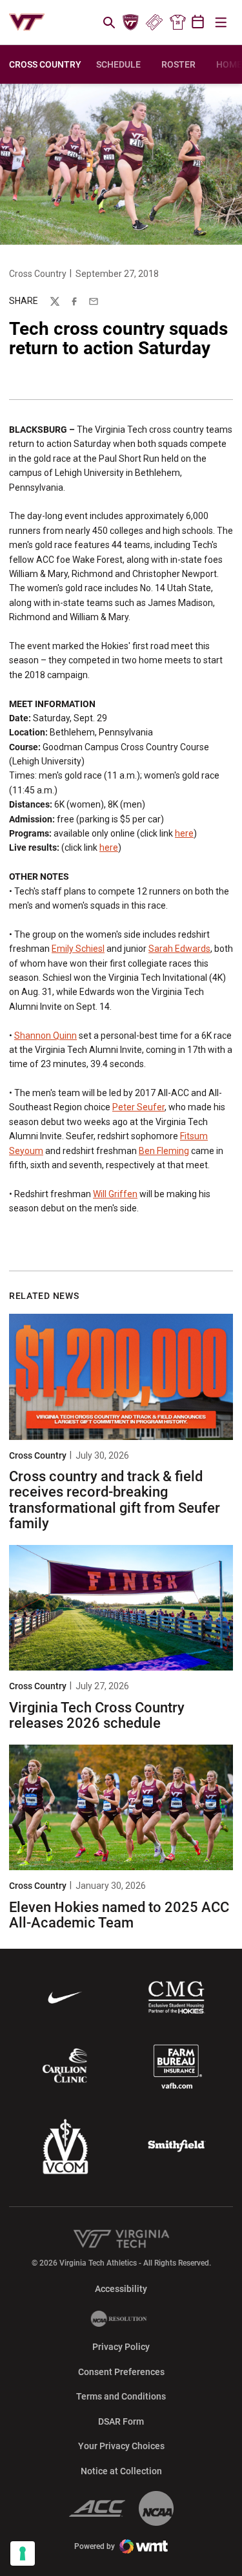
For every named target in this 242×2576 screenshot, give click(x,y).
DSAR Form (121, 2421)
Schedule (118, 64)
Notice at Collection (121, 2471)
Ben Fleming (164, 1151)
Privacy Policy (121, 2347)
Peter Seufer (138, 1107)
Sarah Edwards (179, 949)
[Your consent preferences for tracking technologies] (23, 2553)
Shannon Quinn (45, 1036)
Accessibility (121, 2288)
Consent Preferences (121, 2372)
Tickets (154, 23)
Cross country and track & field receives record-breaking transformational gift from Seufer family (115, 1500)
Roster (178, 64)
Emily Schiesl (78, 949)
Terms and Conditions (121, 2396)
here (184, 833)
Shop (177, 23)
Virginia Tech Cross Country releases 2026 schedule (97, 1715)
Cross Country (38, 274)
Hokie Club (131, 23)
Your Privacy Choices (121, 2446)
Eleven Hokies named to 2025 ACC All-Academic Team (119, 1915)
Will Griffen (115, 1194)
